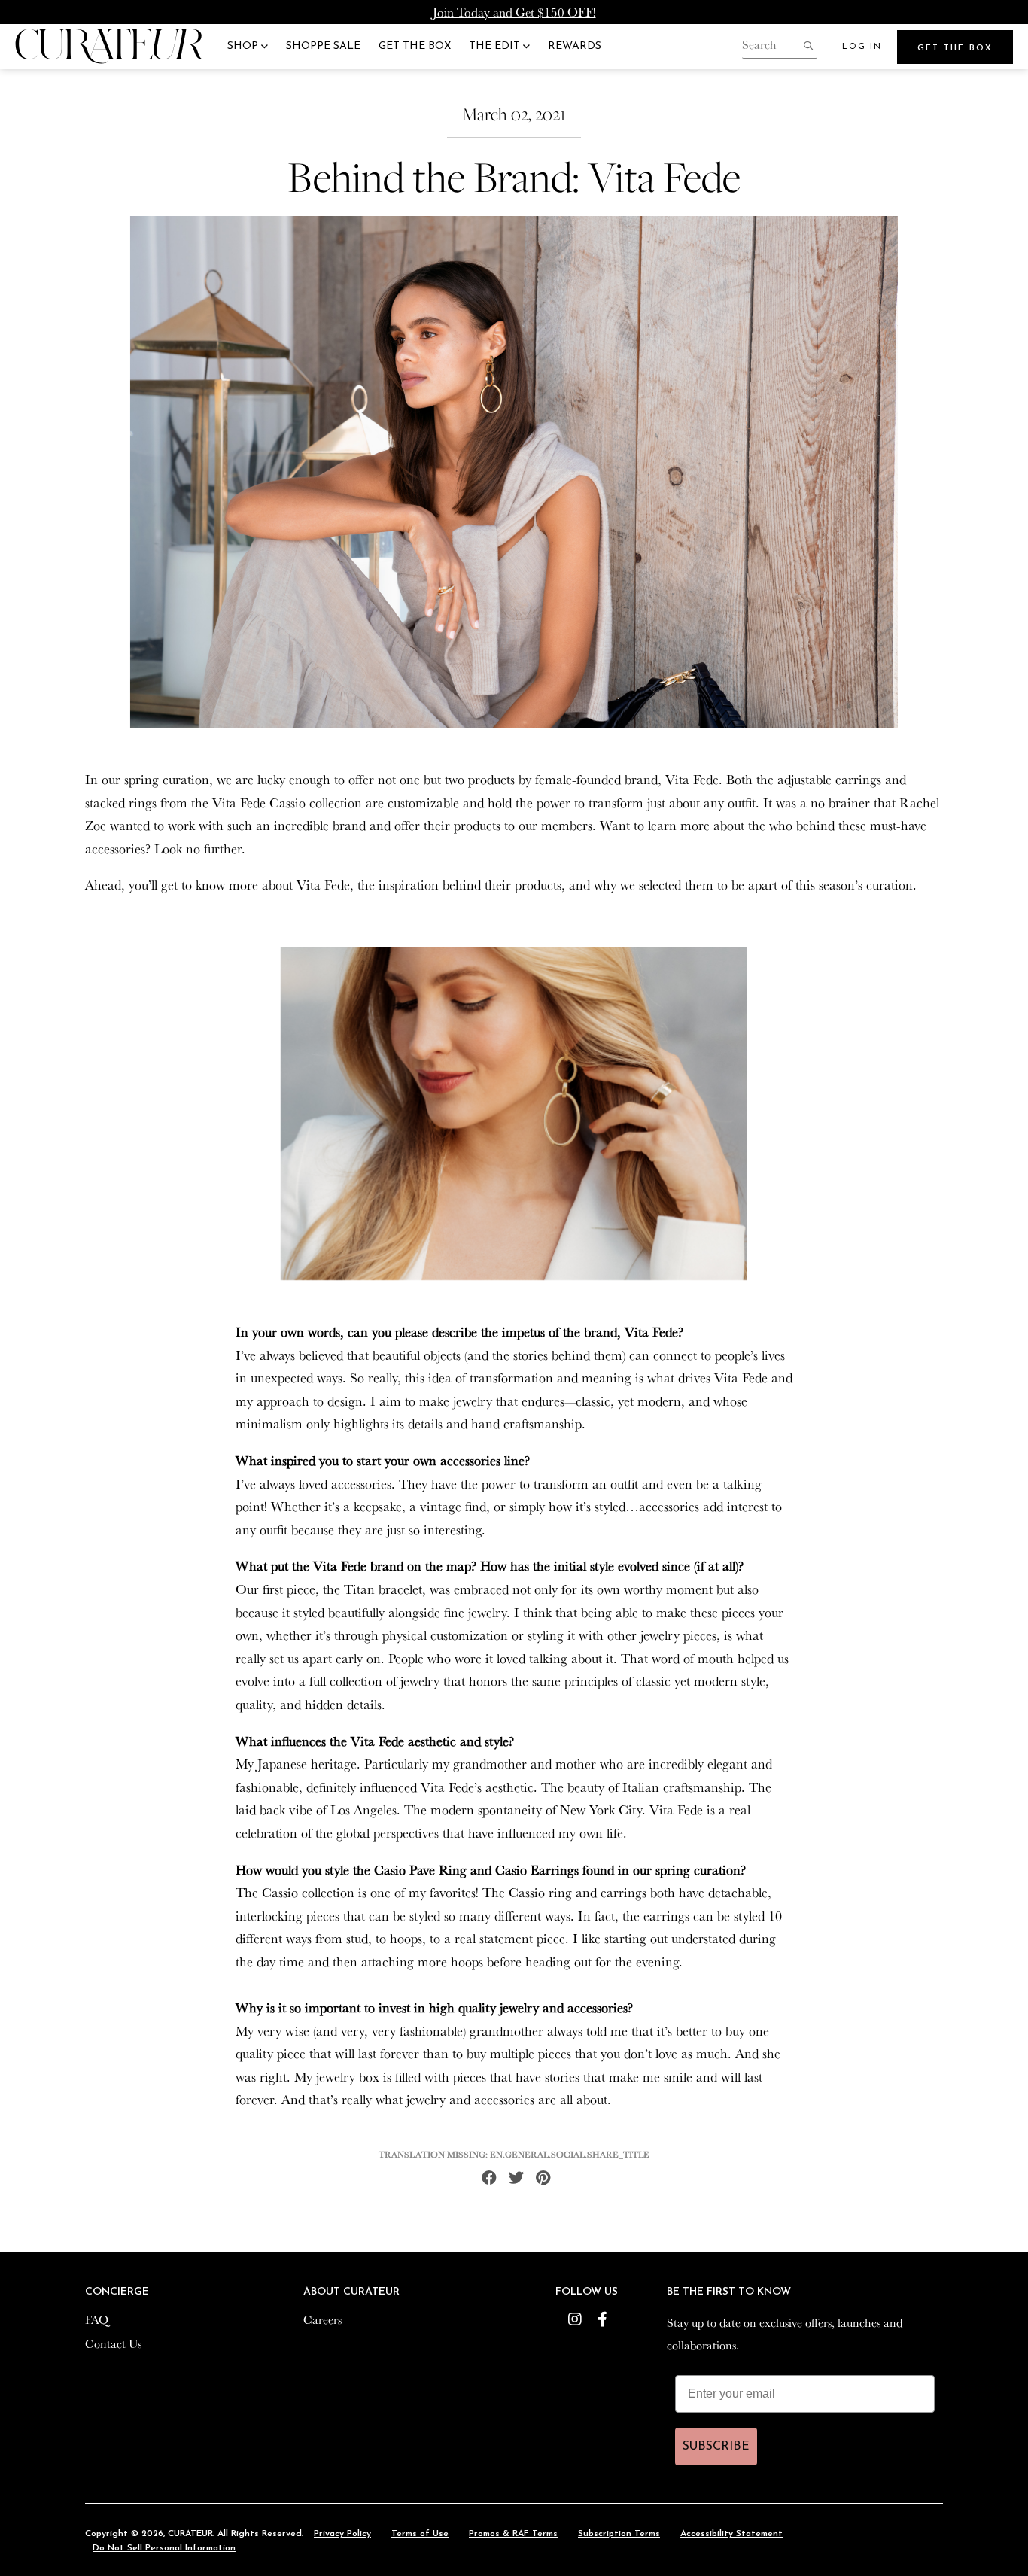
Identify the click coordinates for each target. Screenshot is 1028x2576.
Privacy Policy (342, 2534)
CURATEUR (190, 2534)
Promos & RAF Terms (513, 2534)
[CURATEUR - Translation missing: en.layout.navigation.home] (109, 47)
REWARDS (575, 46)
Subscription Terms (619, 2534)
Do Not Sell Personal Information (164, 2548)
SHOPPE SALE (323, 46)
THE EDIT (496, 46)
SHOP (244, 46)
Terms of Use (420, 2534)
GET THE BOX (415, 46)
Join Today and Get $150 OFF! (514, 12)
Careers (322, 2319)
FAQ (97, 2319)
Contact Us (113, 2343)
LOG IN (862, 47)
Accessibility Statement (731, 2534)
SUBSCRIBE (716, 2447)
